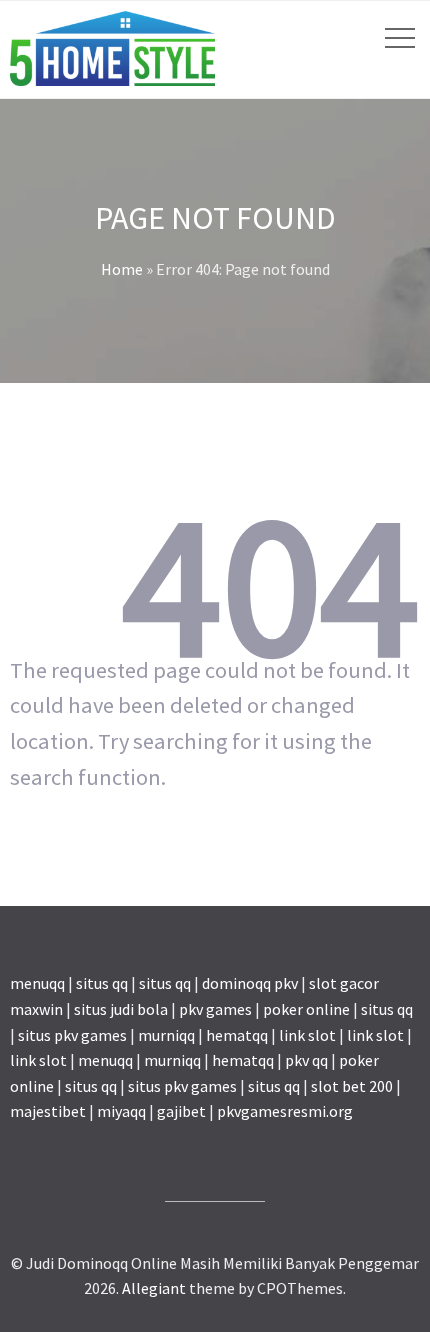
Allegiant (154, 1288)
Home (122, 269)
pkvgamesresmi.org (285, 1111)
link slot (307, 1035)
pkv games (215, 1009)
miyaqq (121, 1111)
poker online (306, 1009)
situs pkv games (72, 1035)
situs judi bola (121, 1009)
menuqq (37, 983)
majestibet (48, 1111)
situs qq (102, 983)
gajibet (181, 1111)
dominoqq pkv (250, 983)
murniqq (166, 1035)
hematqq (237, 1035)
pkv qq (306, 1060)
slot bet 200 (352, 1086)
